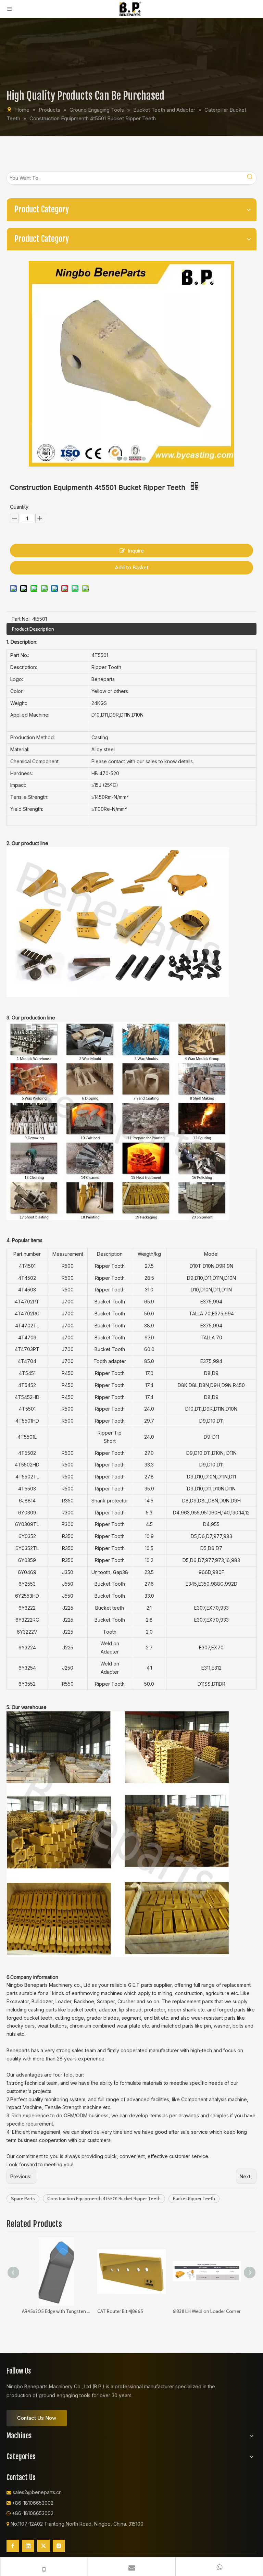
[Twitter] (43, 2546)
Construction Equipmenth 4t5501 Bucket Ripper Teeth (104, 2199)
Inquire (136, 551)
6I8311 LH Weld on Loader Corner (206, 2311)
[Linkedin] (28, 2546)
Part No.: (21, 619)
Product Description (33, 629)
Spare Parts (23, 2199)
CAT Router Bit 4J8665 (120, 2311)
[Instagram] (59, 2546)
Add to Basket (132, 567)
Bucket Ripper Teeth (194, 2199)
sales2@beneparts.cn (37, 2492)
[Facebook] (13, 2546)
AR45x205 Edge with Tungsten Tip (56, 2311)
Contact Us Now (37, 2418)
